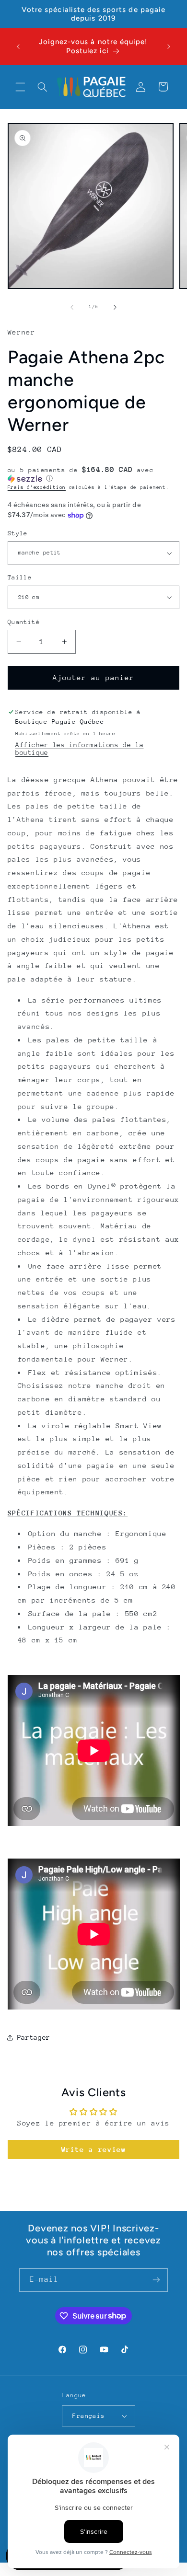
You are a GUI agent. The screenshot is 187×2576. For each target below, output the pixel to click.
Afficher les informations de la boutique (80, 749)
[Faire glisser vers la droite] (115, 307)
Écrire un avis (94, 2149)
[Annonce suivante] (169, 46)
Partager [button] (34, 2037)
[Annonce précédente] (18, 46)
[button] (20, 87)
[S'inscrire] (156, 2280)
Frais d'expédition (37, 487)
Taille (20, 577)
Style (18, 533)
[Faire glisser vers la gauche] (72, 307)
